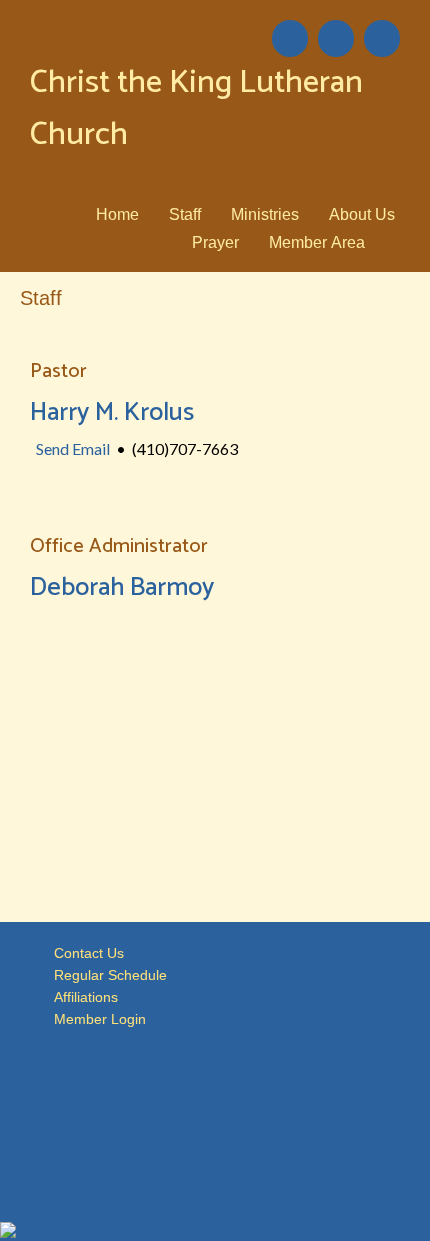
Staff (185, 214)
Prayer (215, 242)
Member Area (317, 242)
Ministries (265, 214)
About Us (362, 214)
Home (117, 214)
